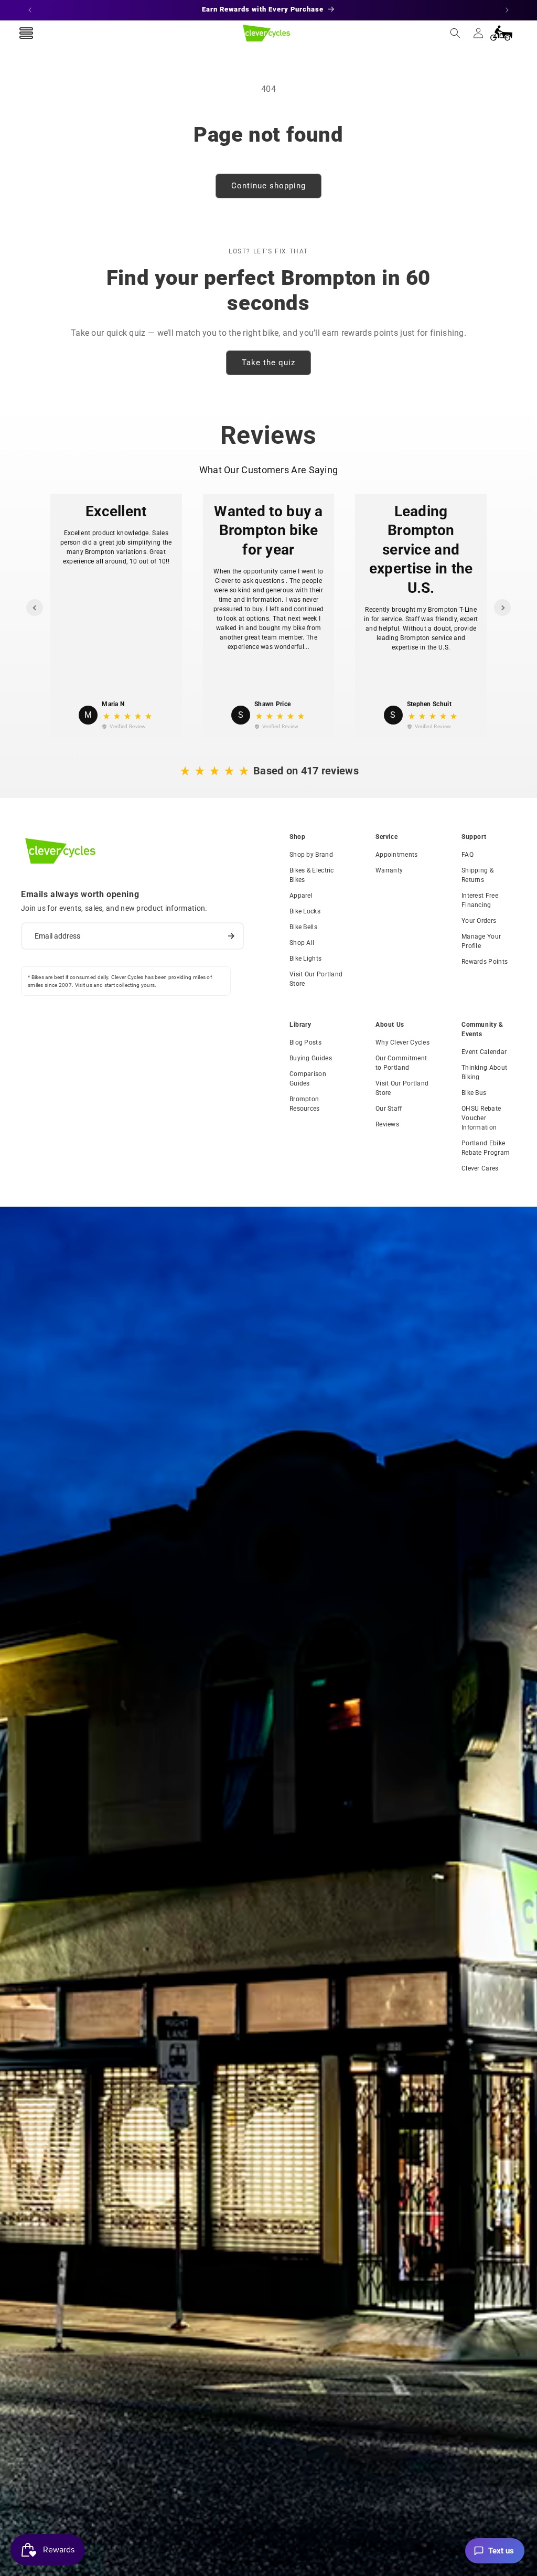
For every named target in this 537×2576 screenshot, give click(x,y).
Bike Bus (474, 1093)
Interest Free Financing (480, 900)
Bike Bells (303, 927)
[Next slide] (502, 608)
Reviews (387, 1124)
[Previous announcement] (30, 10)
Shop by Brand (311, 855)
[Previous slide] (35, 608)
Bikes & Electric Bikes (312, 875)
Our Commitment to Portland (401, 1063)
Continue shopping (268, 186)
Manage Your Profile (481, 941)
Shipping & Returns (477, 875)
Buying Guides (311, 1058)
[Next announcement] (507, 10)
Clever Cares (480, 1168)
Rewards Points (485, 962)
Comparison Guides (308, 1079)
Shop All (302, 943)
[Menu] (26, 33)
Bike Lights (305, 959)
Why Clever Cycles (402, 1042)
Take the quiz (268, 363)
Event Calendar (484, 1052)
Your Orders (479, 921)
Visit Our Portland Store (316, 979)
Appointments (397, 855)
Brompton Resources (305, 1104)
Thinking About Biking (484, 1072)
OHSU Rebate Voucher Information (481, 1118)
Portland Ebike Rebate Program (486, 1148)
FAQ (468, 855)
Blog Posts (305, 1042)
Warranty (389, 870)
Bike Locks (305, 911)
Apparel (301, 896)
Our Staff (389, 1109)
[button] (455, 33)
